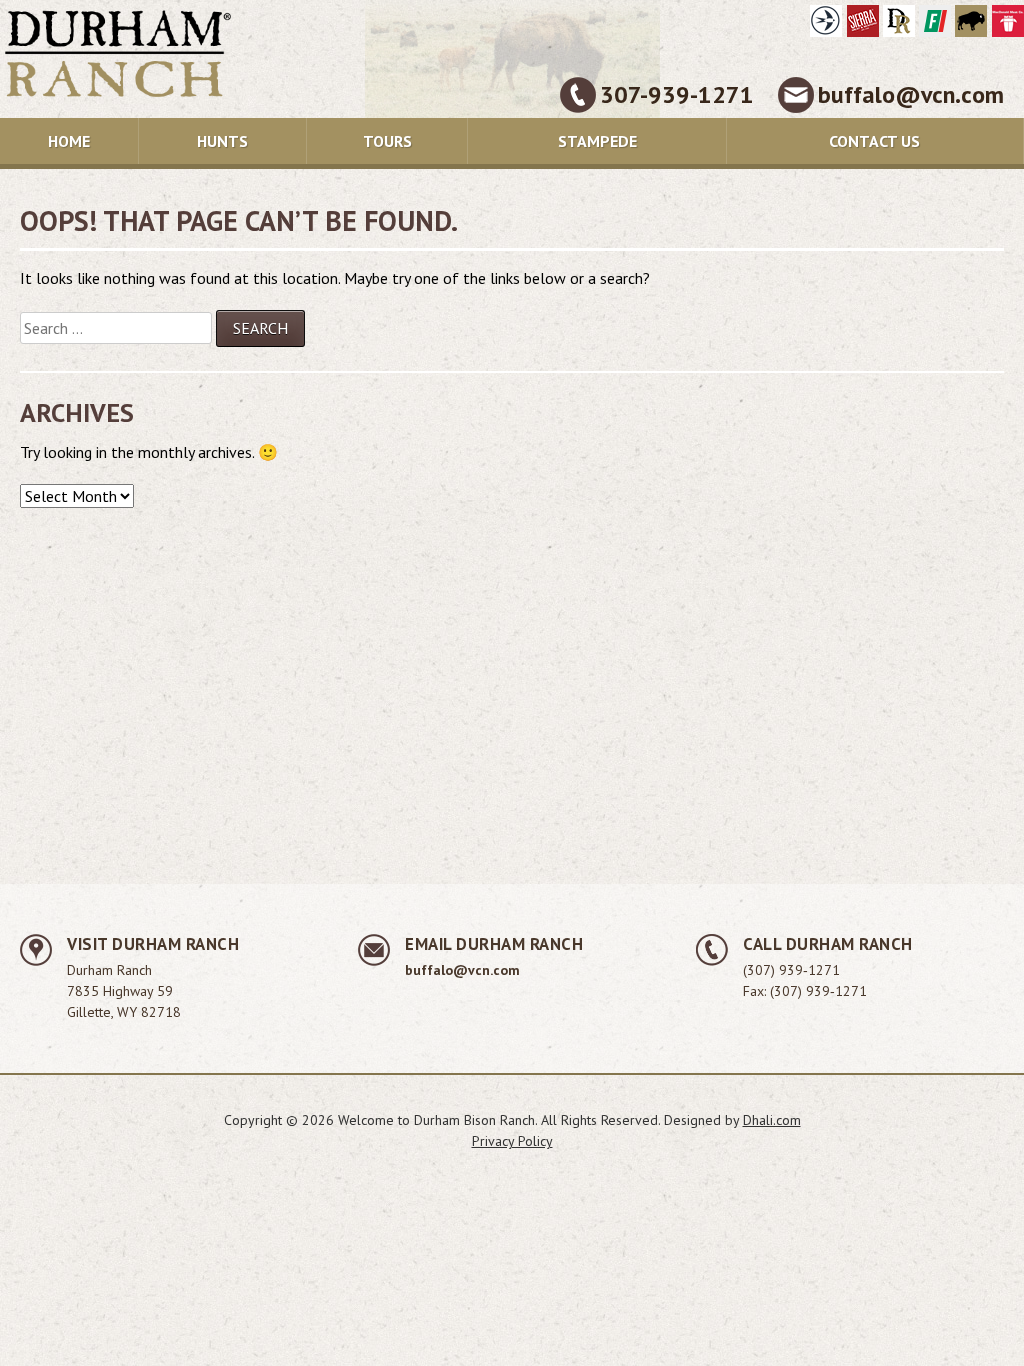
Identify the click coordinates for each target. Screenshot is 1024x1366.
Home (69, 141)
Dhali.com (772, 1120)
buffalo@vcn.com (911, 94)
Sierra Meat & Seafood (863, 21)
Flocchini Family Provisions (935, 21)
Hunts (222, 141)
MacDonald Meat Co (1008, 21)
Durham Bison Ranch (971, 21)
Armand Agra (826, 21)
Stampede (597, 141)
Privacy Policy (512, 1141)
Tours (387, 141)
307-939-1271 (677, 94)
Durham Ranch (899, 21)
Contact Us (874, 141)
